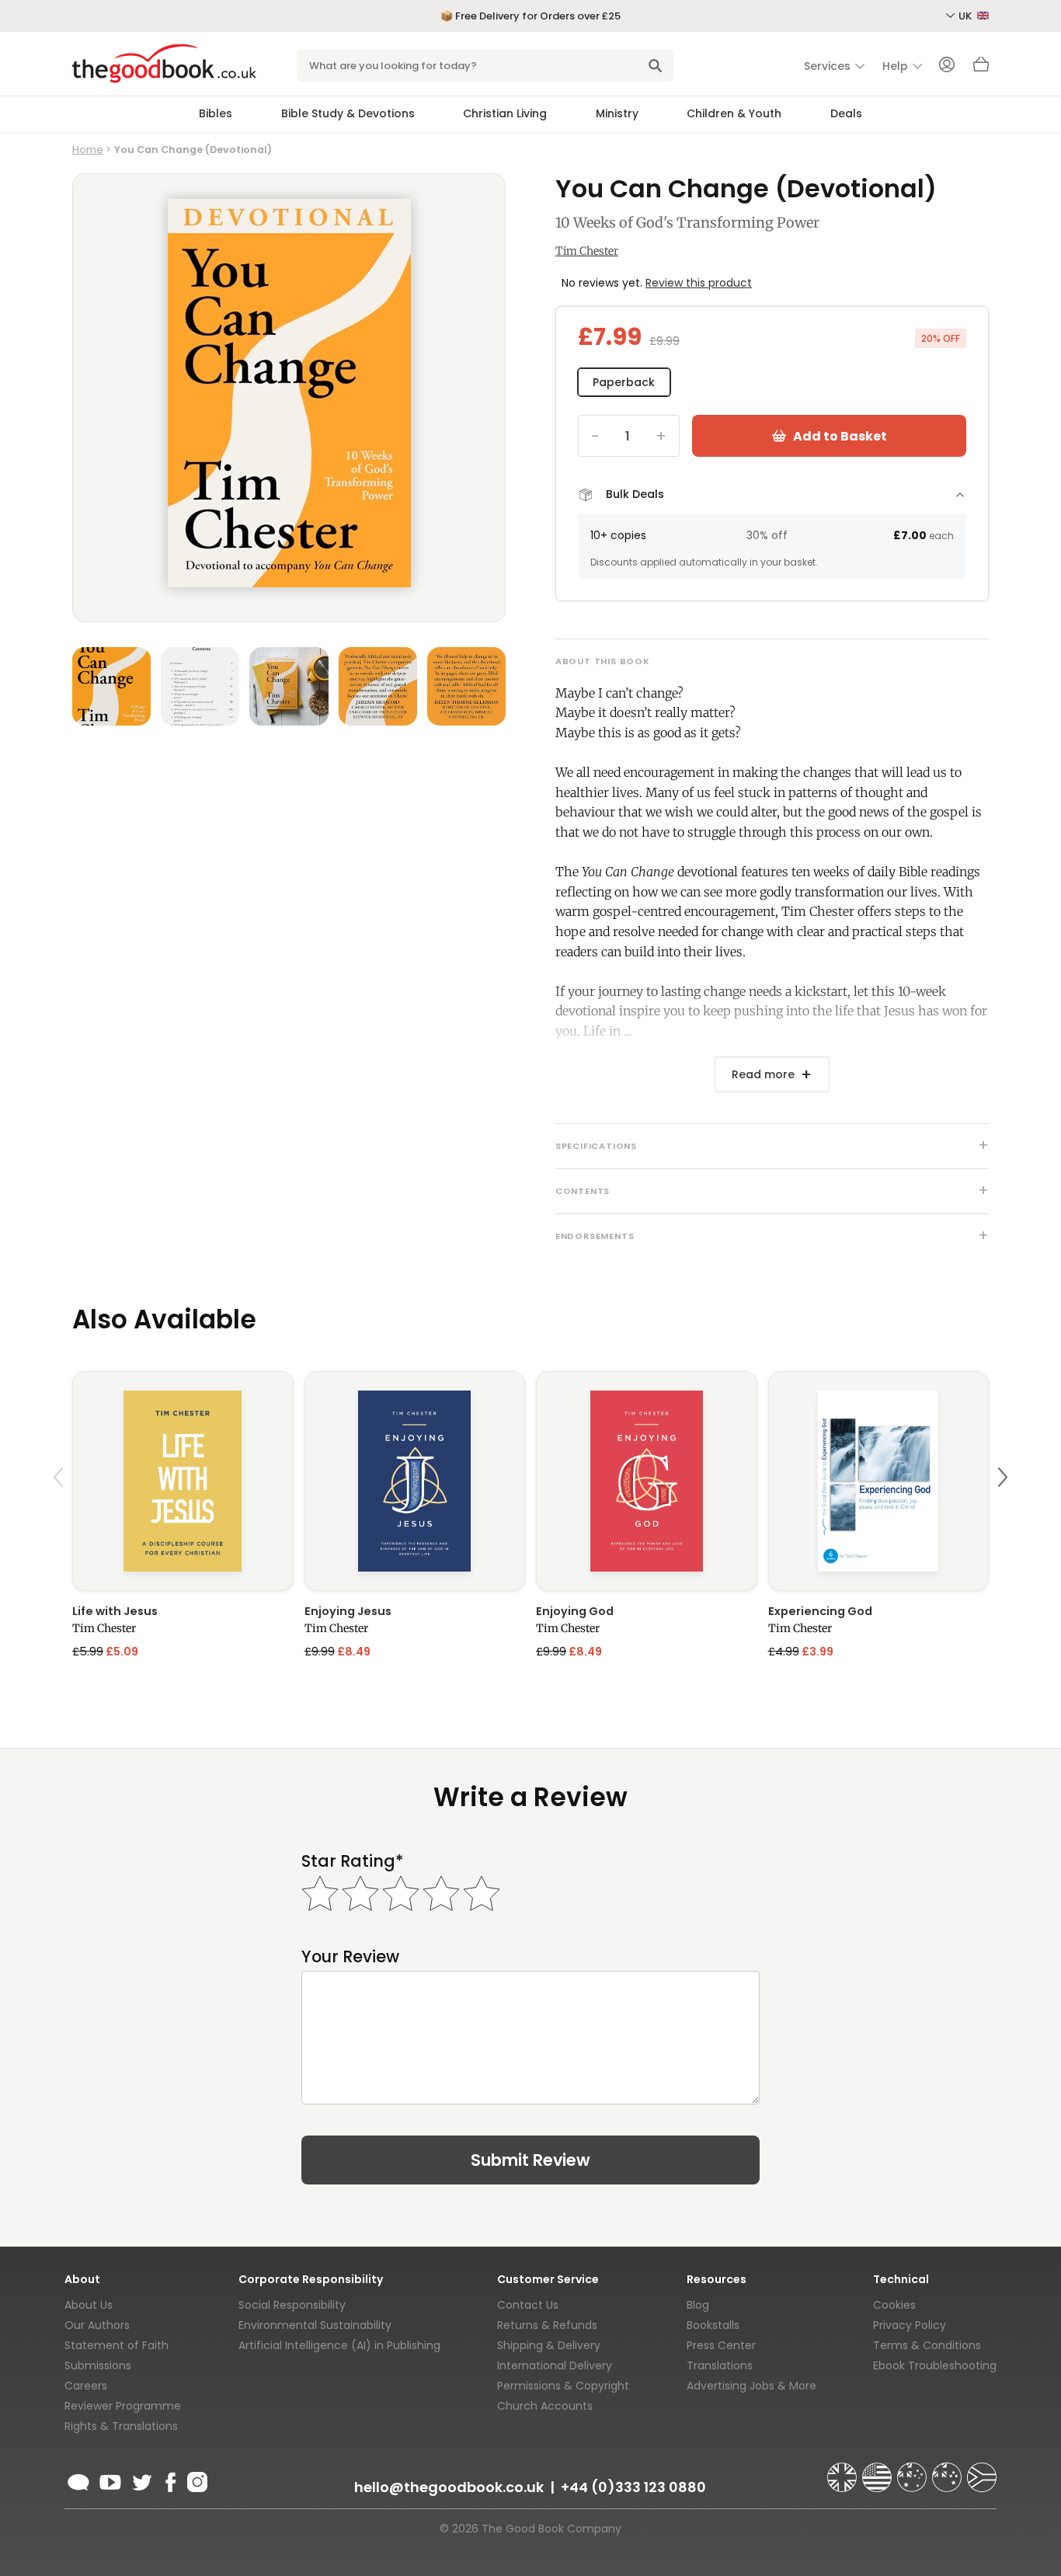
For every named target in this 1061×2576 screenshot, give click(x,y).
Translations (720, 2365)
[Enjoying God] (647, 1481)
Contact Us (528, 2305)
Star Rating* (352, 1861)
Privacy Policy (910, 2325)
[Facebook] (170, 2480)
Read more (763, 1074)
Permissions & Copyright (563, 2386)
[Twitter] (141, 2480)
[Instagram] (196, 2480)
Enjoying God (575, 1611)
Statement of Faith (117, 2345)
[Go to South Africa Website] (982, 2470)
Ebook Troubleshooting (935, 2365)
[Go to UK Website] (844, 2470)
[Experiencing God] (879, 1481)
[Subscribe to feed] (78, 2480)
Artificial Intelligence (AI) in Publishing (339, 2345)
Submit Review (530, 2160)
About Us (89, 2305)
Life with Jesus (115, 1611)
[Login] (947, 66)
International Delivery (555, 2365)
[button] (61, 1514)
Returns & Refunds (547, 2325)
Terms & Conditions (927, 2345)
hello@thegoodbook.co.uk (449, 2487)
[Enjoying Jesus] (415, 1481)
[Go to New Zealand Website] (948, 2470)
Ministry (617, 113)
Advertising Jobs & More (751, 2386)
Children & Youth (734, 113)
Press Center (721, 2345)
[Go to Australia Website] (913, 2470)
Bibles (216, 113)
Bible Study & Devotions (348, 113)
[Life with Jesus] (183, 1481)
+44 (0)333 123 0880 (633, 2487)
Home (88, 150)
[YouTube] (110, 2480)
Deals (846, 113)
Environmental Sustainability (315, 2325)
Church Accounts (545, 2406)
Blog (698, 2305)
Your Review (350, 1956)
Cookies (894, 2305)
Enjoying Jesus (348, 1611)
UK (966, 16)
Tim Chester (587, 251)
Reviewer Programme (123, 2406)
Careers (86, 2386)
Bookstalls (713, 2325)
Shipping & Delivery (549, 2345)
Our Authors (97, 2325)
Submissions (98, 2365)
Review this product (699, 283)
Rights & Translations (121, 2426)
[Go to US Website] (878, 2470)
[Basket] (981, 68)
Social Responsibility (292, 2305)
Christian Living (505, 113)
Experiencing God (820, 1611)
